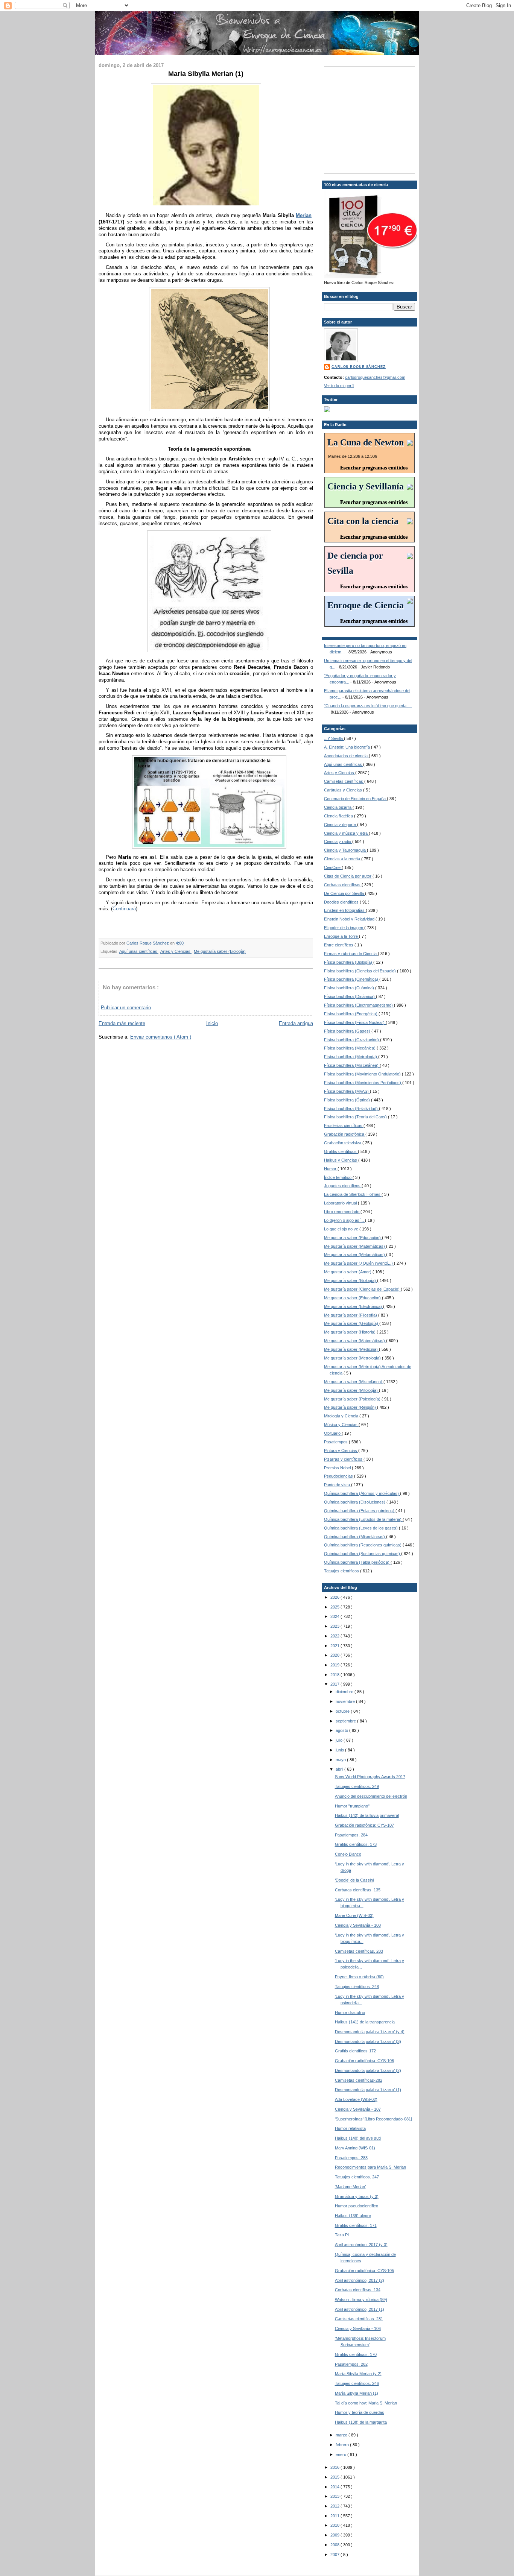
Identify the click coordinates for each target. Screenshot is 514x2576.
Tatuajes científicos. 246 (357, 2383)
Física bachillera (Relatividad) (351, 1109)
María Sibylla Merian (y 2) (358, 2374)
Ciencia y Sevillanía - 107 (358, 2109)
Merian (304, 215)
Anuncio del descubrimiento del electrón (371, 1796)
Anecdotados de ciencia (346, 756)
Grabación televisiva (343, 1143)
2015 (335, 2477)
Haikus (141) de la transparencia (365, 2022)
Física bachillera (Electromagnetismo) (359, 1005)
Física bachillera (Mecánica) (350, 1048)
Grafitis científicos (341, 1151)
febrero (343, 2445)
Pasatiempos (336, 1442)
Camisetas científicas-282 (359, 2080)
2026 (335, 1597)
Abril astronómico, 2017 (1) (360, 2309)
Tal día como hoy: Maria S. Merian (366, 2403)
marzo (342, 2435)
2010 (335, 2525)
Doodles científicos (342, 902)
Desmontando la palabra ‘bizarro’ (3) (368, 2041)
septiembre (346, 1721)
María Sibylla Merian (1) (357, 2393)
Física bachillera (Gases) (348, 1031)
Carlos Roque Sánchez (148, 943)
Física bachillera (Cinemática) (352, 979)
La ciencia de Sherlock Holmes (353, 1194)
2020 (335, 1655)
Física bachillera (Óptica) (347, 1100)
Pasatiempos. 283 (351, 2158)
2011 (335, 2516)
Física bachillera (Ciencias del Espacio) (360, 971)
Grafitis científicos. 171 (356, 2225)
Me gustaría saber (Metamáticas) (355, 1255)
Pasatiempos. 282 (351, 2364)
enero (341, 2454)
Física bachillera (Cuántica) (350, 988)
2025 (335, 1607)
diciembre (345, 1692)
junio (340, 1750)
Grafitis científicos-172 (355, 2051)
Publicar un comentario (126, 1008)
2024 (335, 1616)
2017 (335, 1684)
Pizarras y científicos (344, 1459)
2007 (335, 2555)
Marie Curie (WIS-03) (354, 1915)
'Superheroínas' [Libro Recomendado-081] (373, 2119)
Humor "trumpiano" (352, 1806)
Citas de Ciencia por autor (348, 876)
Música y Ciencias (341, 1425)
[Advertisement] (371, 119)
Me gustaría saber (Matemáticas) (355, 1246)
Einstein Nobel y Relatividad (350, 919)
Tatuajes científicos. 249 (357, 1786)
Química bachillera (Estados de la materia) (363, 1519)
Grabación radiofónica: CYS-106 (364, 2061)
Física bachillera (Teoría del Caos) (356, 1117)
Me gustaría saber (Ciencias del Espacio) (362, 1289)
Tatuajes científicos (342, 1571)
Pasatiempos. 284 (351, 1835)
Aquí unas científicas (139, 951)
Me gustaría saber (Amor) (348, 1272)
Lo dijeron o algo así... (344, 1220)
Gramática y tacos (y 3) (357, 2196)
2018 (335, 1675)
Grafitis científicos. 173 (356, 1844)
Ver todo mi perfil (339, 386)
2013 (335, 2496)
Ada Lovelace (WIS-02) (356, 2099)
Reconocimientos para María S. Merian (370, 2167)
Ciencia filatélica (339, 816)
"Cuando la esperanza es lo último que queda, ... (368, 706)
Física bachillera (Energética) (351, 1014)
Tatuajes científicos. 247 (357, 2177)
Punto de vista (338, 1485)
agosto (342, 1730)
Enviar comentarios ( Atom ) (161, 1037)
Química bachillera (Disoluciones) (355, 1502)
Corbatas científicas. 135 (358, 1890)
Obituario (333, 1433)
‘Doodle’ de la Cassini (354, 1880)
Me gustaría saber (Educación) (353, 1238)
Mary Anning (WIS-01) (355, 2148)
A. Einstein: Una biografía (347, 747)
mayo (341, 1760)
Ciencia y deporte (341, 825)
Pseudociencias (339, 1476)
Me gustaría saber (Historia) (350, 1332)
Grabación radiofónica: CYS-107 (364, 1825)
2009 (335, 2535)
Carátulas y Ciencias (344, 790)
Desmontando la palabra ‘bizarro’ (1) (368, 2090)
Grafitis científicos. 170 (356, 2354)
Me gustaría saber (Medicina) (351, 1349)
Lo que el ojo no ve (342, 1229)
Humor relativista (350, 2128)
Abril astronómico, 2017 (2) (360, 2280)
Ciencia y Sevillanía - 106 (358, 2328)
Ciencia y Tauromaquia (345, 850)
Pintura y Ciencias (341, 1451)
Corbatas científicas (343, 885)
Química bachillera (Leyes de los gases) (361, 1528)
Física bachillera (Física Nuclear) (355, 1022)
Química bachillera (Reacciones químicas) (363, 1545)
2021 (335, 1646)
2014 (335, 2487)
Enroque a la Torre (341, 936)
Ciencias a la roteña (343, 859)
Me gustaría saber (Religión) (351, 1407)
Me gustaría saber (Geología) (352, 1323)
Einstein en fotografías (345, 910)
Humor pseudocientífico (357, 2206)
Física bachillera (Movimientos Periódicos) (363, 1083)
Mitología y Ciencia (342, 1416)
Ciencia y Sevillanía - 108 (358, 1925)
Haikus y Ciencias (341, 1160)
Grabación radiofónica (345, 1134)
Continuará (124, 909)
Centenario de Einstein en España (355, 799)
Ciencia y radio (338, 841)
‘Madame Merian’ (350, 2187)
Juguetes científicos (343, 1186)
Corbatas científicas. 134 (358, 2290)
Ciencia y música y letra (346, 833)
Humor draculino (350, 2012)
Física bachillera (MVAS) (347, 1091)
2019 (335, 1665)
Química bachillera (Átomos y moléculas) (362, 1493)
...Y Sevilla (334, 738)
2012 (335, 2506)
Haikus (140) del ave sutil (358, 2138)
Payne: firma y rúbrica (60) (359, 1977)
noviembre (346, 1701)
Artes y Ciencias (176, 951)
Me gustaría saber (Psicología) (353, 1399)
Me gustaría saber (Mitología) (351, 1390)
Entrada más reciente (122, 1023)
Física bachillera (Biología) (349, 962)
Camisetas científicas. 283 (359, 1951)
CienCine (333, 867)
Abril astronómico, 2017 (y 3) (361, 2245)
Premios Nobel (338, 1468)
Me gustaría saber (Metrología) (353, 1358)
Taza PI (342, 2235)
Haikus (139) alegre (353, 2216)
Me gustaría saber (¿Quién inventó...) (359, 1263)
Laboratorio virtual (341, 1203)
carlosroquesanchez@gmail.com (375, 377)
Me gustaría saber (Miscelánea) (354, 1382)
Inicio (212, 1023)
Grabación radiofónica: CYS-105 (364, 2271)
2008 (335, 2545)
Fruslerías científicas (344, 1125)
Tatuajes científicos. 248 (357, 1987)
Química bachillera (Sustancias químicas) (363, 1554)
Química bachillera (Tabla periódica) (357, 1562)
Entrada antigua (296, 1023)
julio (340, 1740)
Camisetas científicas (344, 781)
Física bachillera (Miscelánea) (352, 1065)
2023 (335, 1626)
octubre (343, 1711)
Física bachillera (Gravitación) (352, 1040)
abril (340, 1769)
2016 (335, 2467)
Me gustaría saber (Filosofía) (351, 1315)
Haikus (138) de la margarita (361, 2422)
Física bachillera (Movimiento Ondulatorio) (363, 1074)
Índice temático (338, 1177)
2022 (335, 1636)
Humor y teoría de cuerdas (360, 2412)
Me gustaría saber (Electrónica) (354, 1306)
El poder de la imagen (344, 928)
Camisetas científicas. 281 (359, 2319)
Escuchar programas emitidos (374, 468)
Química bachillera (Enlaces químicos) (360, 1511)
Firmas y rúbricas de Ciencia (351, 954)
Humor (331, 1169)
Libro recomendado (342, 1212)
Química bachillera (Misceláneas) (355, 1537)
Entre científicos (339, 945)
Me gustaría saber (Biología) (220, 951)
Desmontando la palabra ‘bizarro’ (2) (368, 2070)
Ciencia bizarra (338, 807)
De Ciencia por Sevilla (344, 893)
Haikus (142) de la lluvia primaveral (367, 1815)
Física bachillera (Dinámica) (350, 996)
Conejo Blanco (348, 1854)
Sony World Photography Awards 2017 (370, 1777)
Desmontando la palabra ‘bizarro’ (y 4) (370, 2032)
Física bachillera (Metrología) (351, 1057)
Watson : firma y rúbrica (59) (361, 2300)
